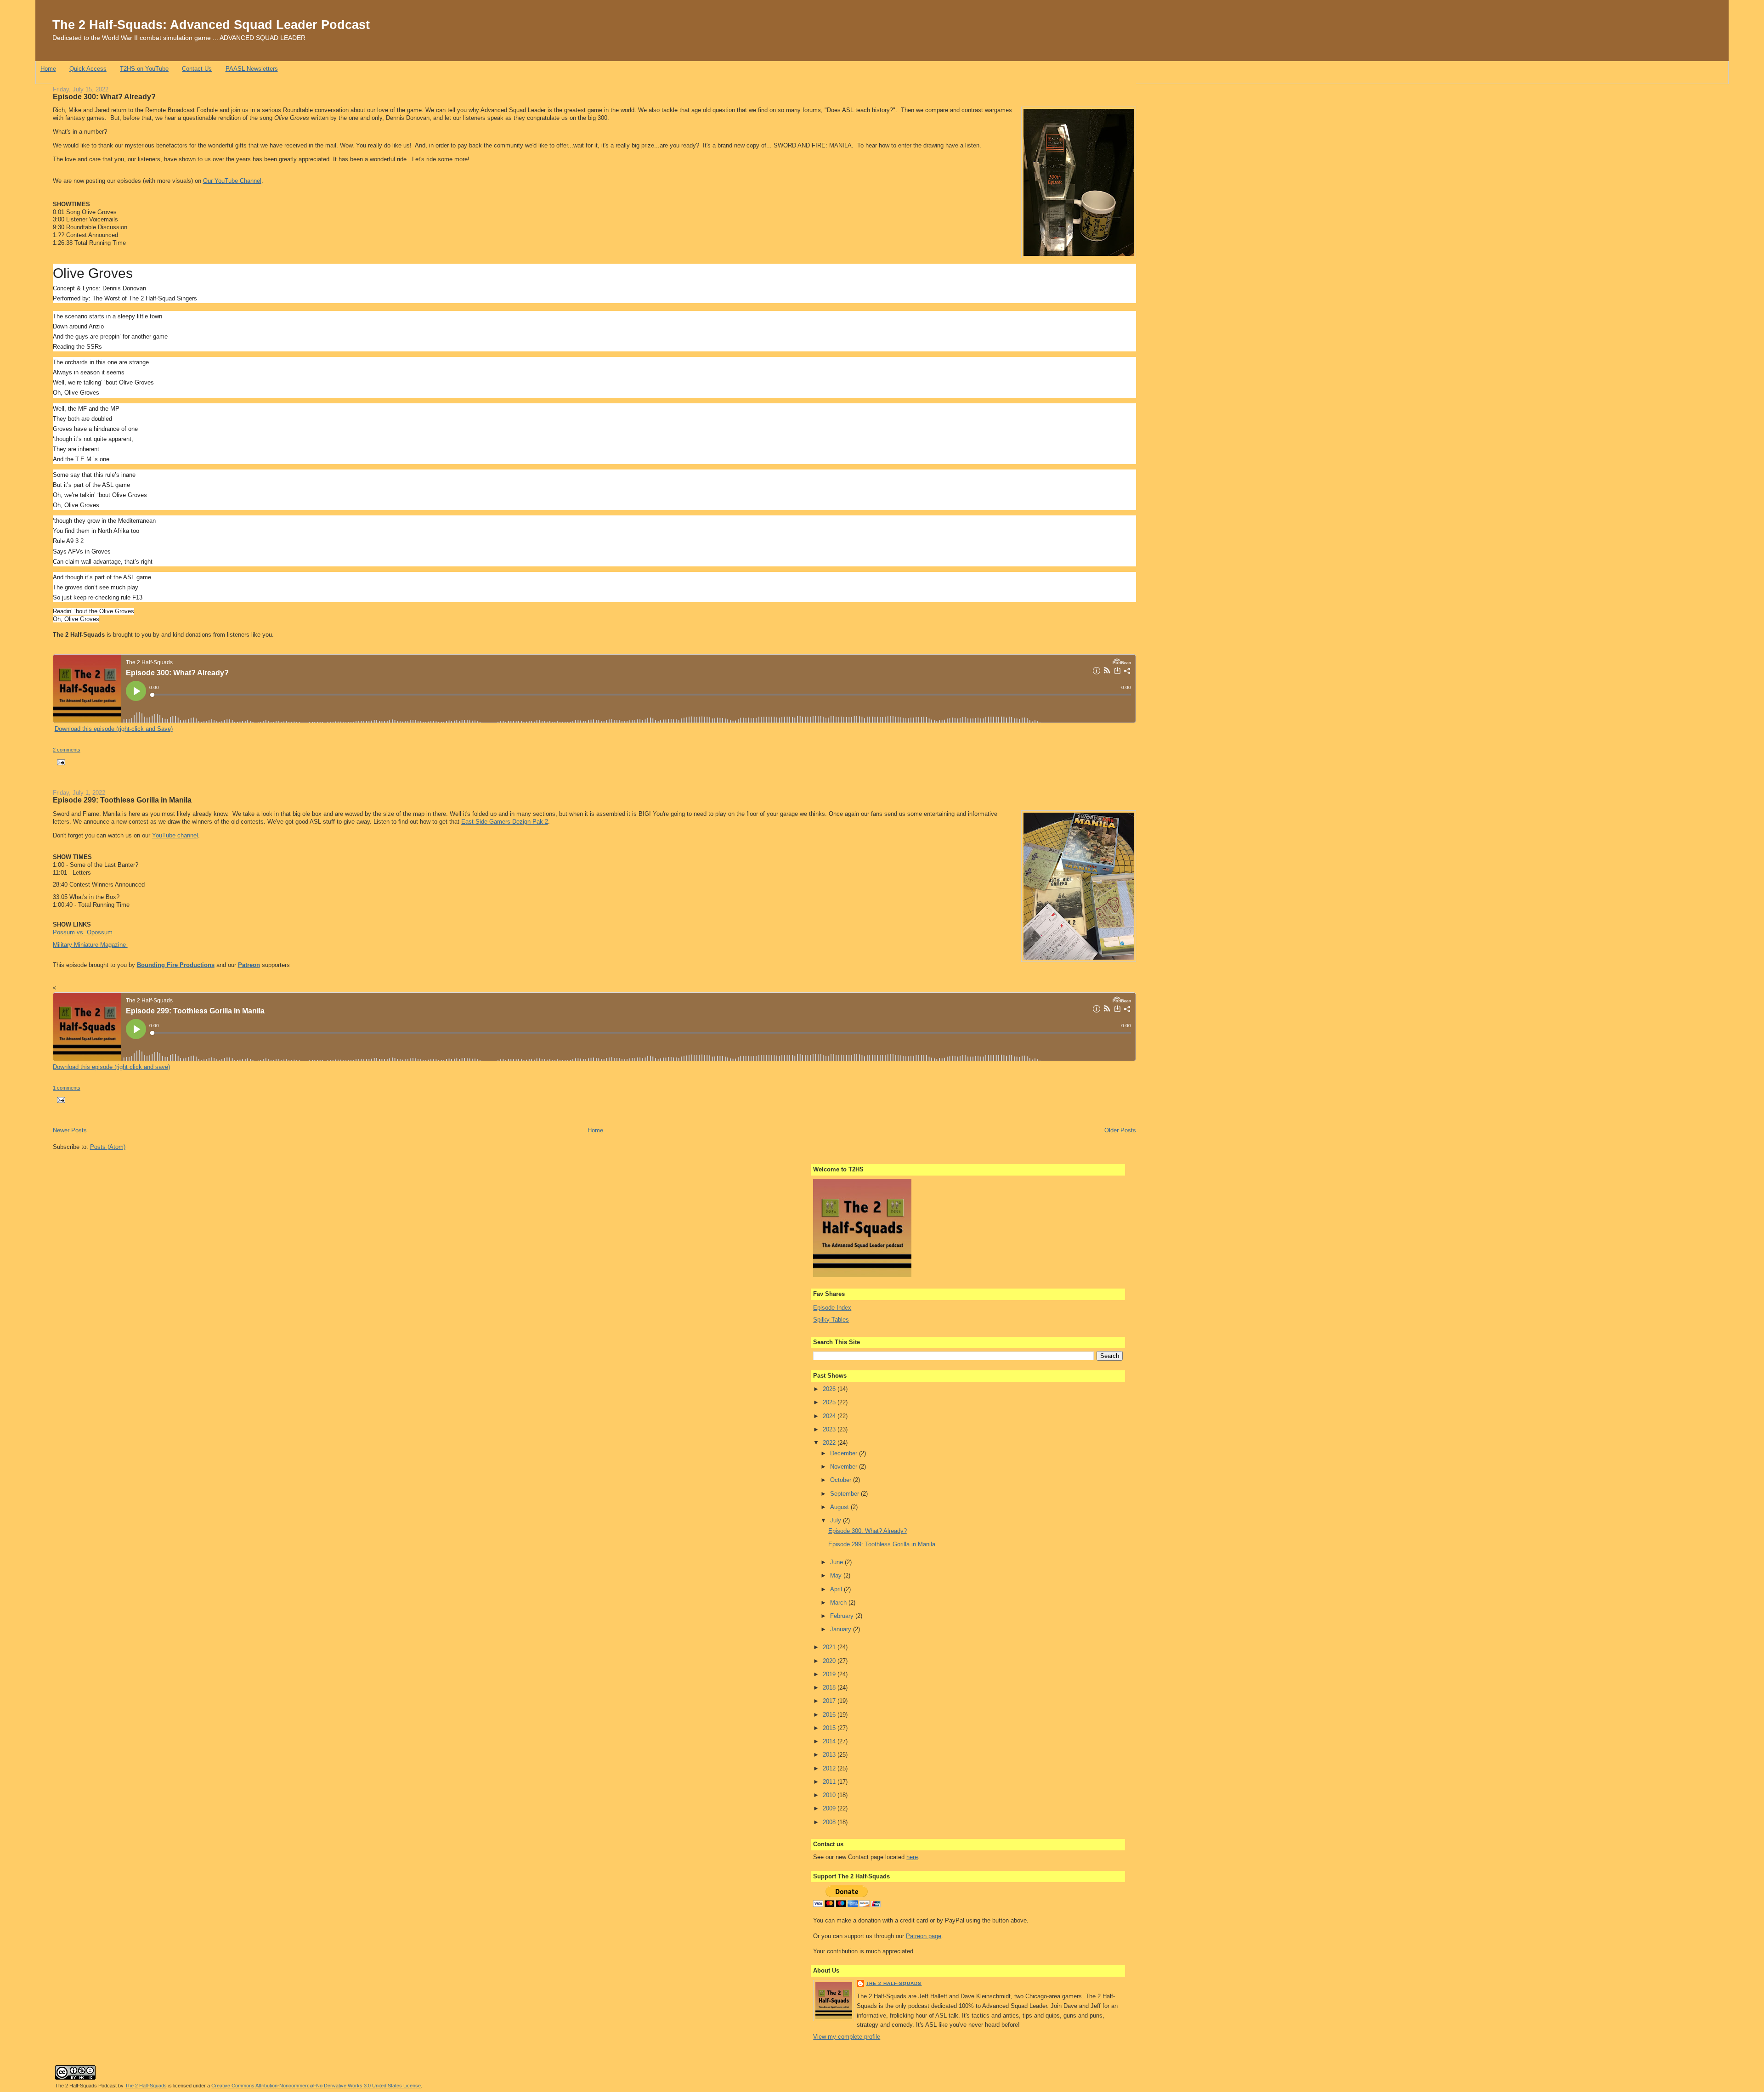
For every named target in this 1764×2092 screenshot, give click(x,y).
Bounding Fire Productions (176, 965)
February (843, 1616)
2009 (830, 1808)
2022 (830, 1443)
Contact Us (197, 69)
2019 (830, 1674)
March (839, 1603)
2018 (830, 1688)
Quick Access (88, 69)
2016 (830, 1715)
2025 (830, 1402)
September (845, 1494)
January (842, 1629)
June (837, 1562)
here (912, 1857)
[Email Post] (60, 762)
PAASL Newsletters (252, 69)
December (845, 1453)
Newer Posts (70, 1130)
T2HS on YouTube (144, 69)
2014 (830, 1741)
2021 (830, 1647)
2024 (830, 1416)
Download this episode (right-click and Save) (114, 729)
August (840, 1507)
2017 (830, 1701)
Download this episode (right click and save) (111, 1067)
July (837, 1520)
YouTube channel (175, 835)
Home (48, 69)
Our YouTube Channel (232, 181)
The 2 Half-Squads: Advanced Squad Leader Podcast (211, 25)
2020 (830, 1661)
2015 (830, 1728)
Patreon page (924, 1936)
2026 (830, 1389)
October (842, 1480)
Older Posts (1120, 1130)
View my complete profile (847, 2037)
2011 (830, 1782)
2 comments (67, 750)
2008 (830, 1822)
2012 (830, 1768)
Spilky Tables (831, 1320)
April (837, 1589)
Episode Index (832, 1308)
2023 (830, 1429)
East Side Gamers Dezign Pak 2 (505, 822)
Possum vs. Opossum (83, 932)
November (845, 1467)
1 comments (67, 1088)
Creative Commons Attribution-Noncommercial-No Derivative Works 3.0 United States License (316, 2086)
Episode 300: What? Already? (104, 96)
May (837, 1575)
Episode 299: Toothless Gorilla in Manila (122, 800)
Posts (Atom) (108, 1147)
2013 (830, 1755)
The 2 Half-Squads (894, 1983)
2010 (830, 1795)
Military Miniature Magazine (90, 945)
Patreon (249, 965)
